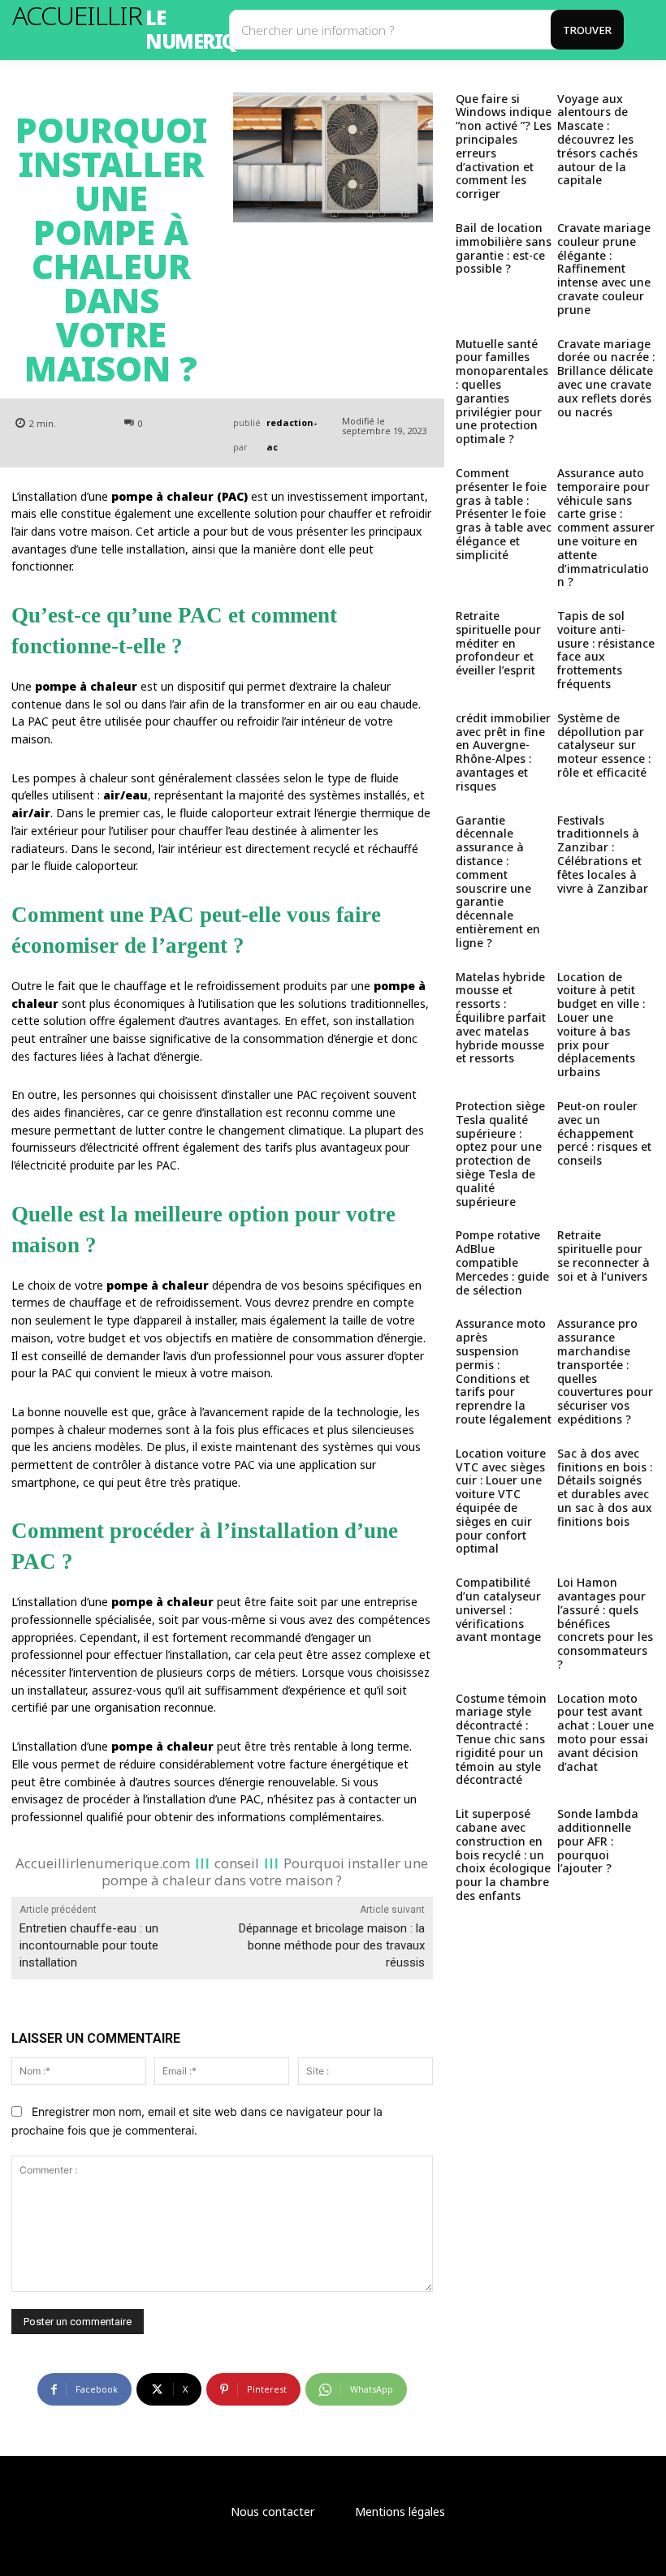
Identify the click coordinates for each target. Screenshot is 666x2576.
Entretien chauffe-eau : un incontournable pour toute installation (89, 1945)
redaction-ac (292, 435)
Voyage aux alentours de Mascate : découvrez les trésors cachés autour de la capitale (597, 140)
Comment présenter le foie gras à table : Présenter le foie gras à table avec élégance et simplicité (504, 514)
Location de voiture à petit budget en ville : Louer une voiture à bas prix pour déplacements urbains (601, 1025)
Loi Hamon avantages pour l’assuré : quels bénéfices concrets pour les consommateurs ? (605, 1623)
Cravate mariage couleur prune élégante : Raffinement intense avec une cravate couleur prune (604, 269)
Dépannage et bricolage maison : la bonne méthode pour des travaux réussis (332, 1945)
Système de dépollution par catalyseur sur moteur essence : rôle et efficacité (604, 745)
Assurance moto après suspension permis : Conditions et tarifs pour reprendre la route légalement (504, 1371)
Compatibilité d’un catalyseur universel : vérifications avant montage (498, 1609)
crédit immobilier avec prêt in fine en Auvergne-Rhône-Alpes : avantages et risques (503, 752)
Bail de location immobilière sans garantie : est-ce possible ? (504, 248)
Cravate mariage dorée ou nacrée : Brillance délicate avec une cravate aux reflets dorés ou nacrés (606, 378)
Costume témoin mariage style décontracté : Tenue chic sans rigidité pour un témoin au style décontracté (501, 1739)
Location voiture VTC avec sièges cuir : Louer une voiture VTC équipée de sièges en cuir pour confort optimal (501, 1501)
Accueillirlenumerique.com (103, 1862)
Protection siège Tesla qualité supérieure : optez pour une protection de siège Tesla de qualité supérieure (500, 1154)
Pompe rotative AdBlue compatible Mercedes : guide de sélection (502, 1262)
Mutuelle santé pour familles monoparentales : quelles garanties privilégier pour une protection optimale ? (502, 392)
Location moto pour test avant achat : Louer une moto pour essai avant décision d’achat (605, 1732)
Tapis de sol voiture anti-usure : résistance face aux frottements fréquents (606, 650)
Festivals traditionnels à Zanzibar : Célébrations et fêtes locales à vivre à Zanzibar (603, 854)
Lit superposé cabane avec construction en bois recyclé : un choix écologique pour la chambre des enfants (503, 1854)
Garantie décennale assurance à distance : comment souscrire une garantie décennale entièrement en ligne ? (498, 881)
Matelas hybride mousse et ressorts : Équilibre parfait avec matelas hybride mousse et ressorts (501, 1018)
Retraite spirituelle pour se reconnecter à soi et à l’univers (603, 1255)
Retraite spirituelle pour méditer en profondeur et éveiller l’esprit (498, 643)
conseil (237, 1862)
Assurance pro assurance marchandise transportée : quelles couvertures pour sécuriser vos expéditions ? (605, 1371)
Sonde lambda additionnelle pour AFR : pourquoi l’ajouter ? (598, 1841)
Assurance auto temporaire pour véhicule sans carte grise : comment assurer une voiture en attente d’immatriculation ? (606, 527)
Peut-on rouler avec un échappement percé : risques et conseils (604, 1133)
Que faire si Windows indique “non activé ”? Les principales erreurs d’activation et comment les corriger (504, 146)
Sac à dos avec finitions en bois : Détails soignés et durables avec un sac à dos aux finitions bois (605, 1487)
